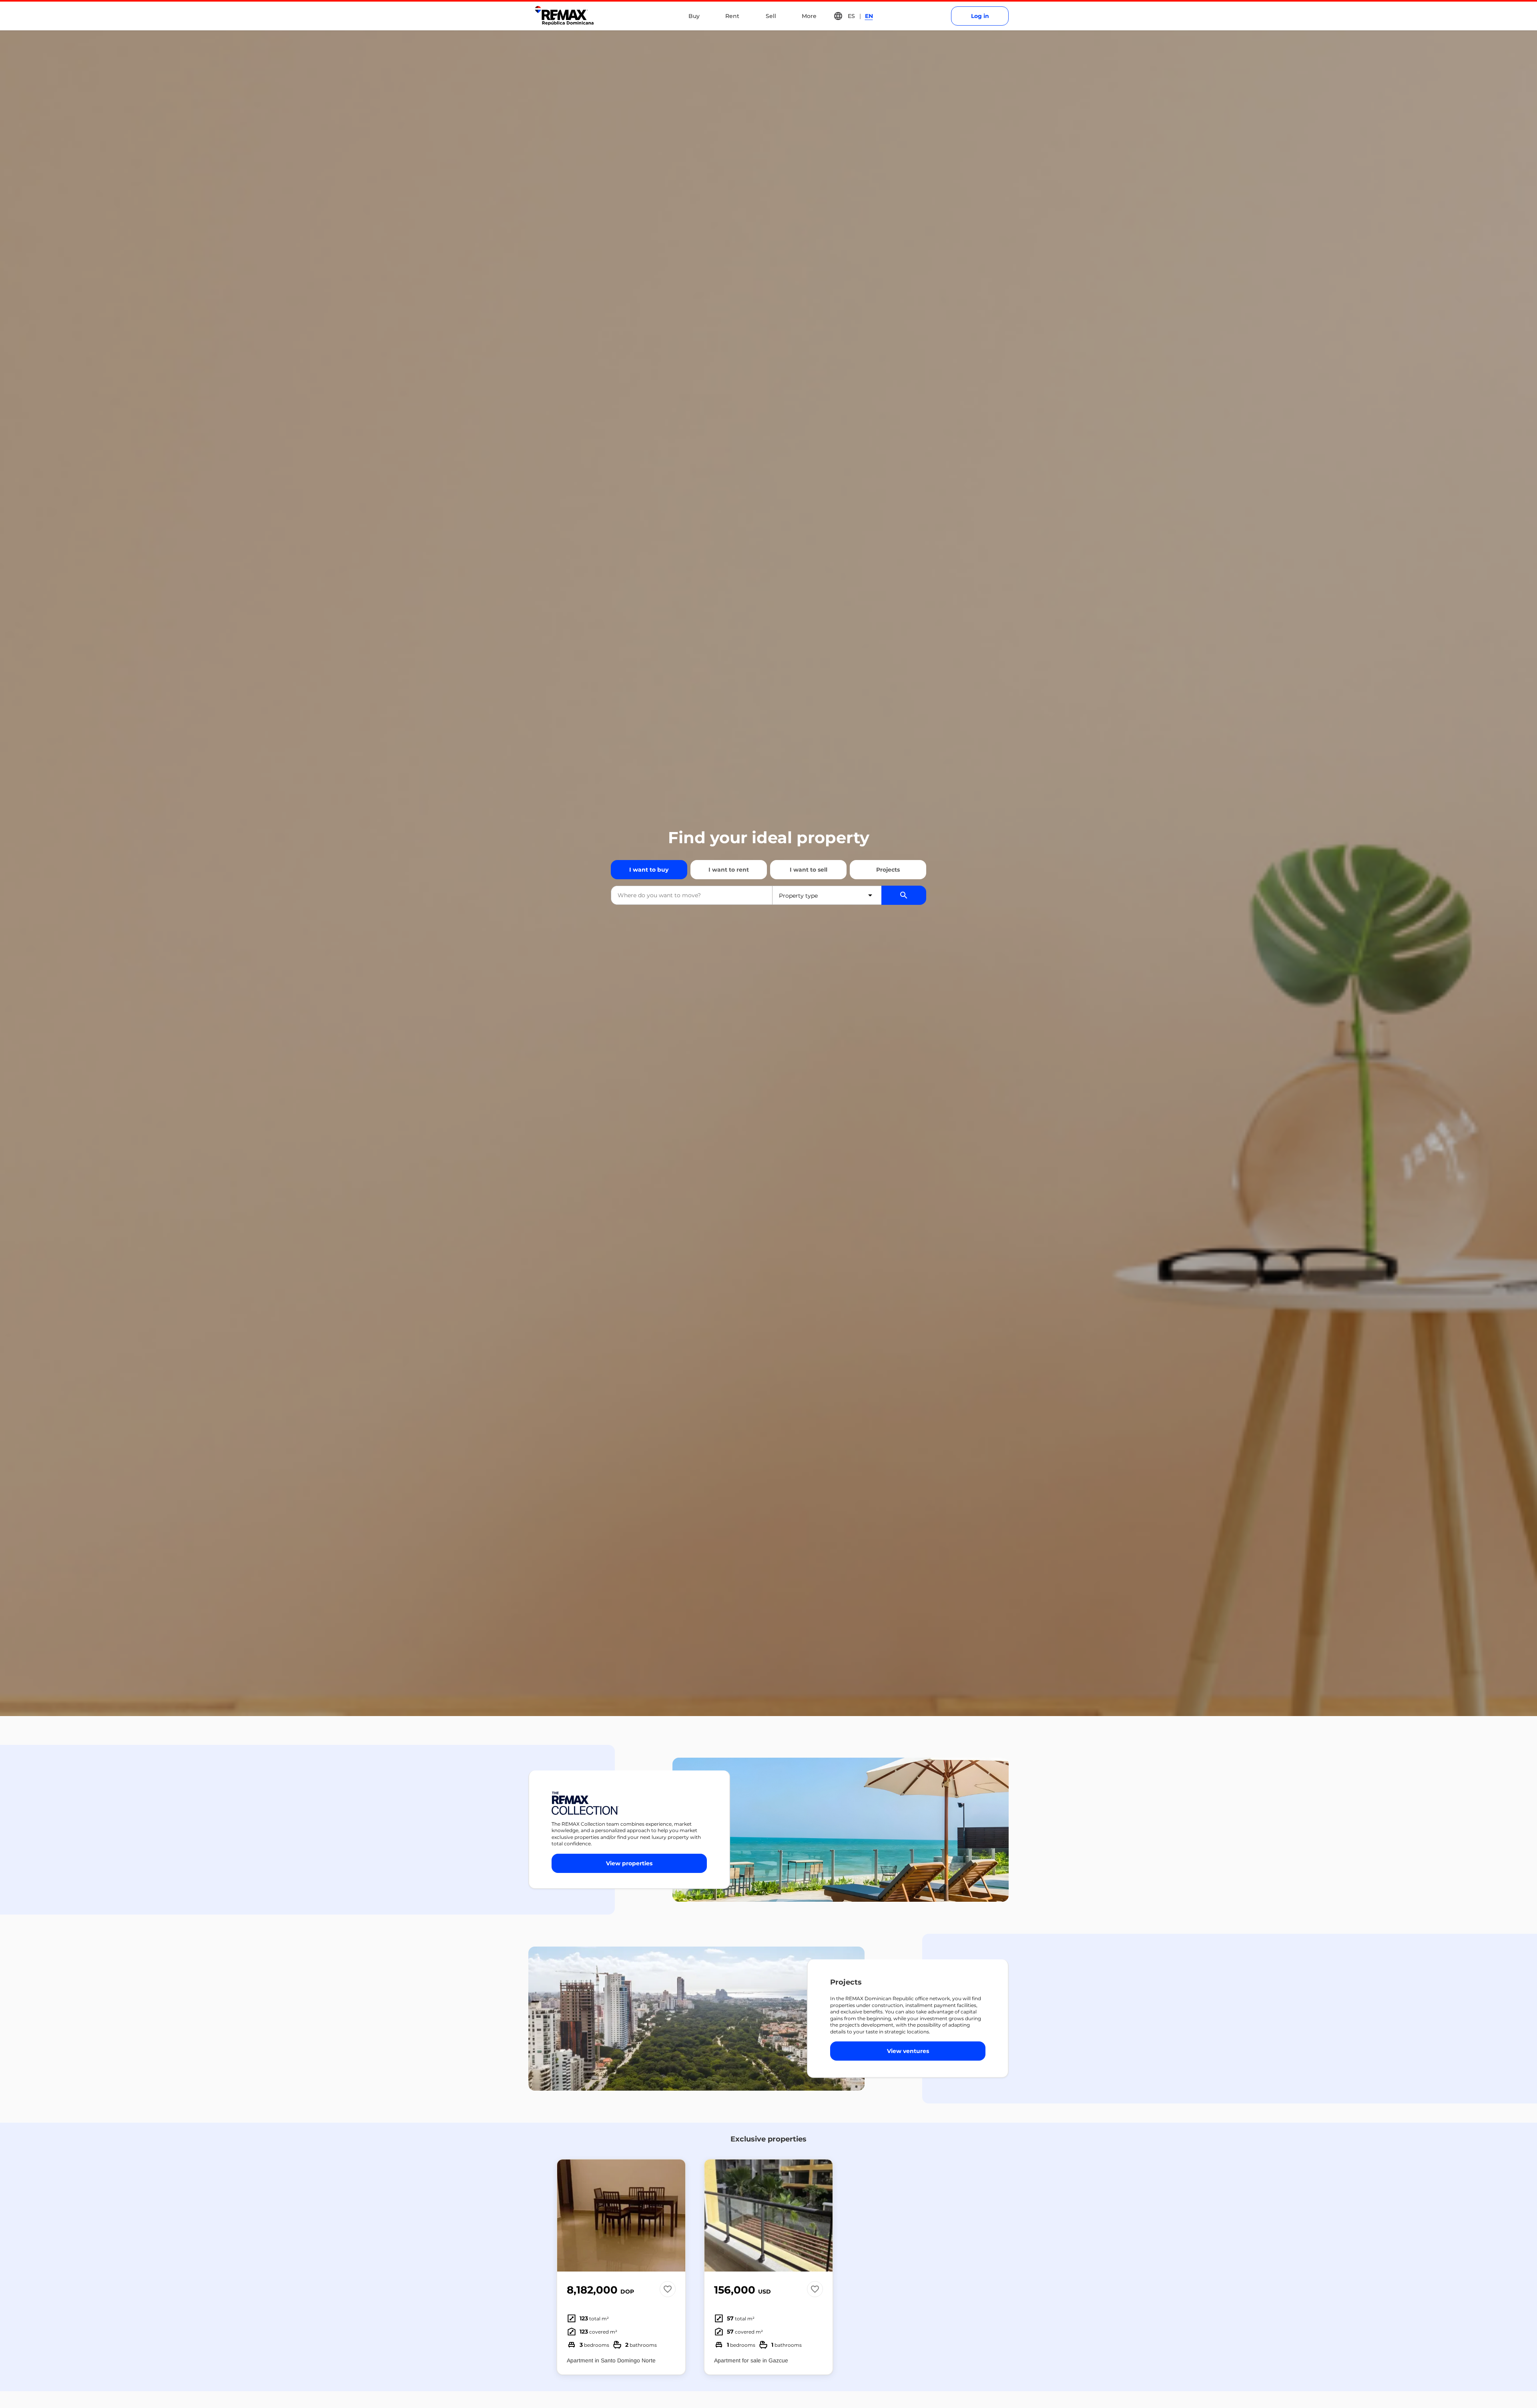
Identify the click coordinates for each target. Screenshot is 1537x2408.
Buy (694, 16)
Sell (771, 16)
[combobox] (692, 895)
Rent (732, 16)
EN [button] (869, 16)
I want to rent (729, 870)
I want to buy (649, 870)
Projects (888, 870)
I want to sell (809, 870)
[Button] (674, 2216)
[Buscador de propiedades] (904, 895)
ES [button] (851, 16)
